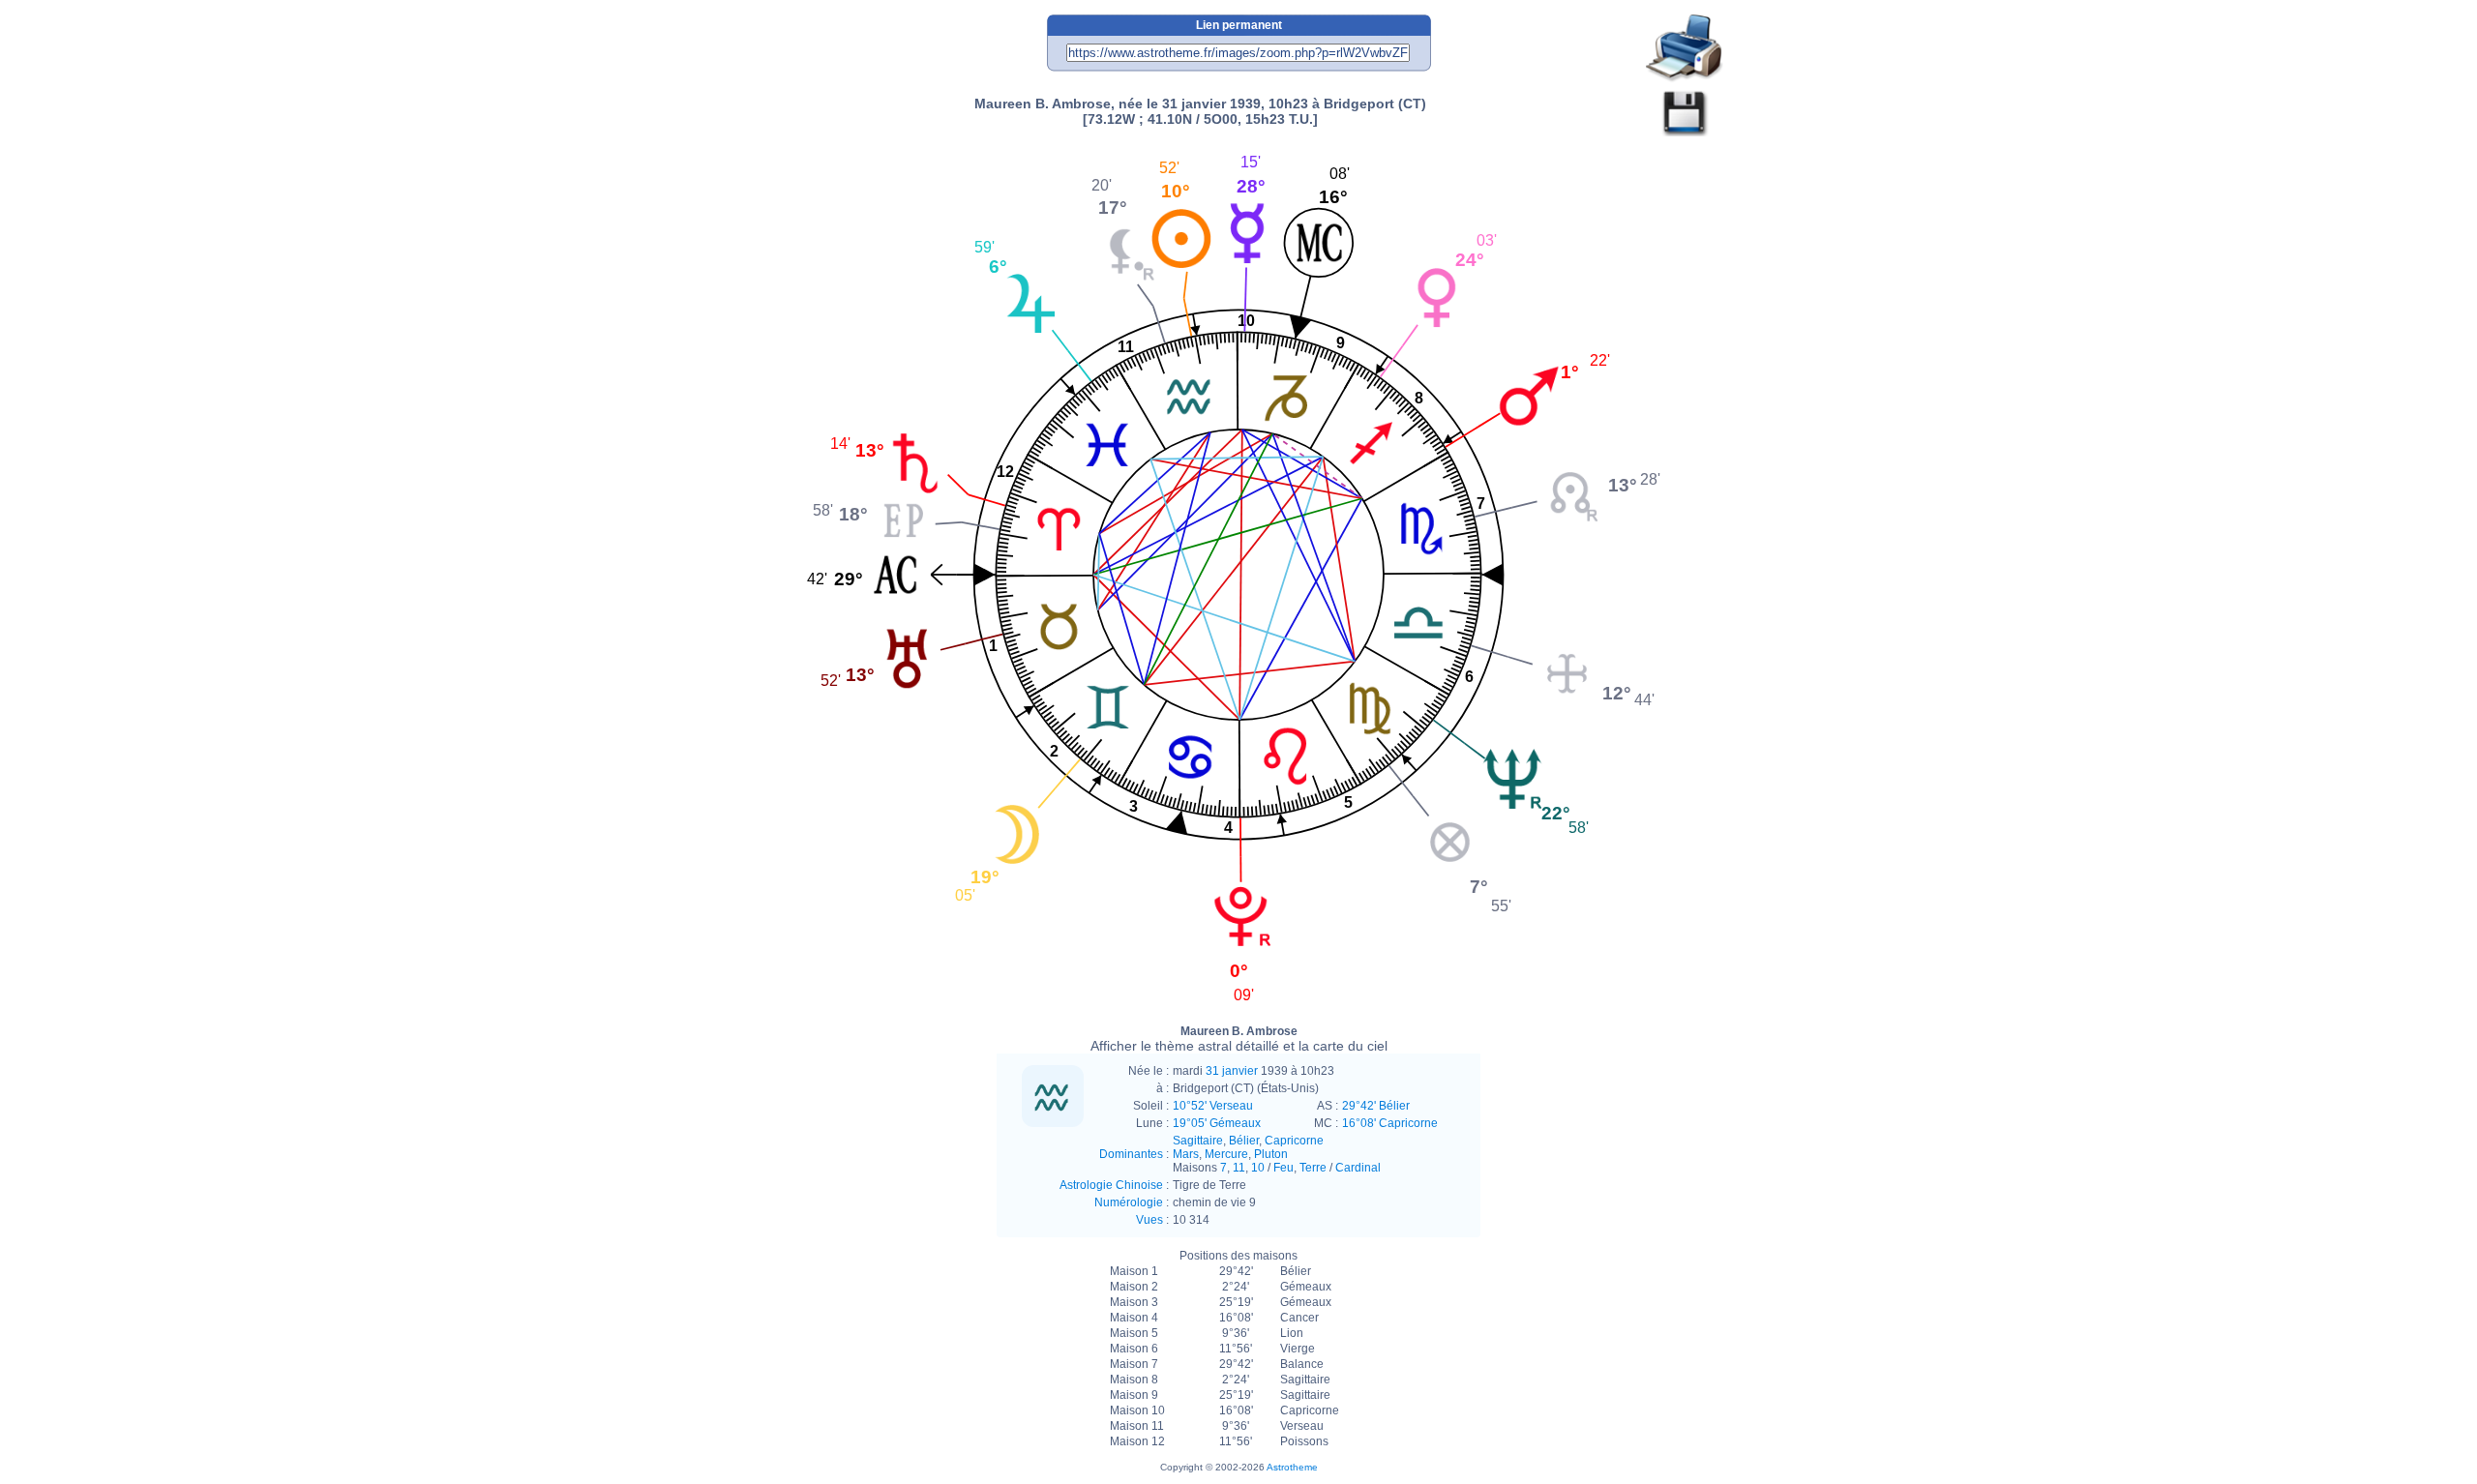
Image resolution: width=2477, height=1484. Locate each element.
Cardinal (1358, 1168)
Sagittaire (1198, 1141)
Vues (1149, 1220)
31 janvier (1232, 1071)
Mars (1186, 1154)
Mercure (1226, 1154)
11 (1239, 1168)
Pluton (1271, 1154)
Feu (1283, 1168)
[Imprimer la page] (1685, 49)
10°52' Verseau (1213, 1106)
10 (1258, 1168)
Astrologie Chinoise (1111, 1185)
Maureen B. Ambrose (1239, 1039)
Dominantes (1131, 1154)
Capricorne (1294, 1141)
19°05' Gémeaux (1217, 1123)
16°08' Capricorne (1390, 1123)
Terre (1313, 1168)
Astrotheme (1292, 1467)
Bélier (1244, 1141)
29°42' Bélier (1376, 1106)
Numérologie (1129, 1202)
